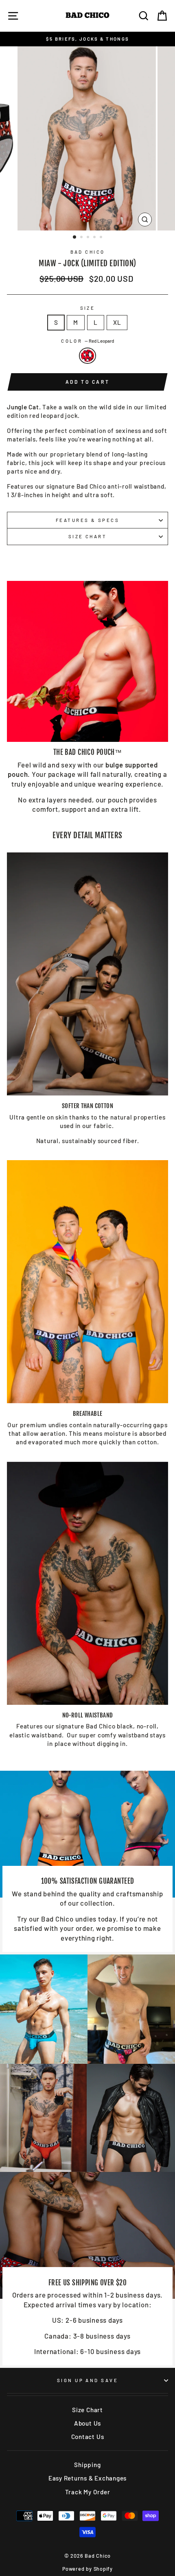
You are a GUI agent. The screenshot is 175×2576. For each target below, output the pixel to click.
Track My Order (88, 2492)
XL (117, 322)
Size (88, 308)
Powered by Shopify (87, 2569)
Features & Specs (87, 520)
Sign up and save (87, 2380)
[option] (87, 39)
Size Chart (87, 536)
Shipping (87, 2465)
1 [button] (75, 237)
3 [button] (89, 238)
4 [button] (95, 238)
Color (87, 341)
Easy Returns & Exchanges (87, 2478)
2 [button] (82, 238)
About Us (87, 2423)
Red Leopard (87, 355)
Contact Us (88, 2437)
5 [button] (102, 238)
